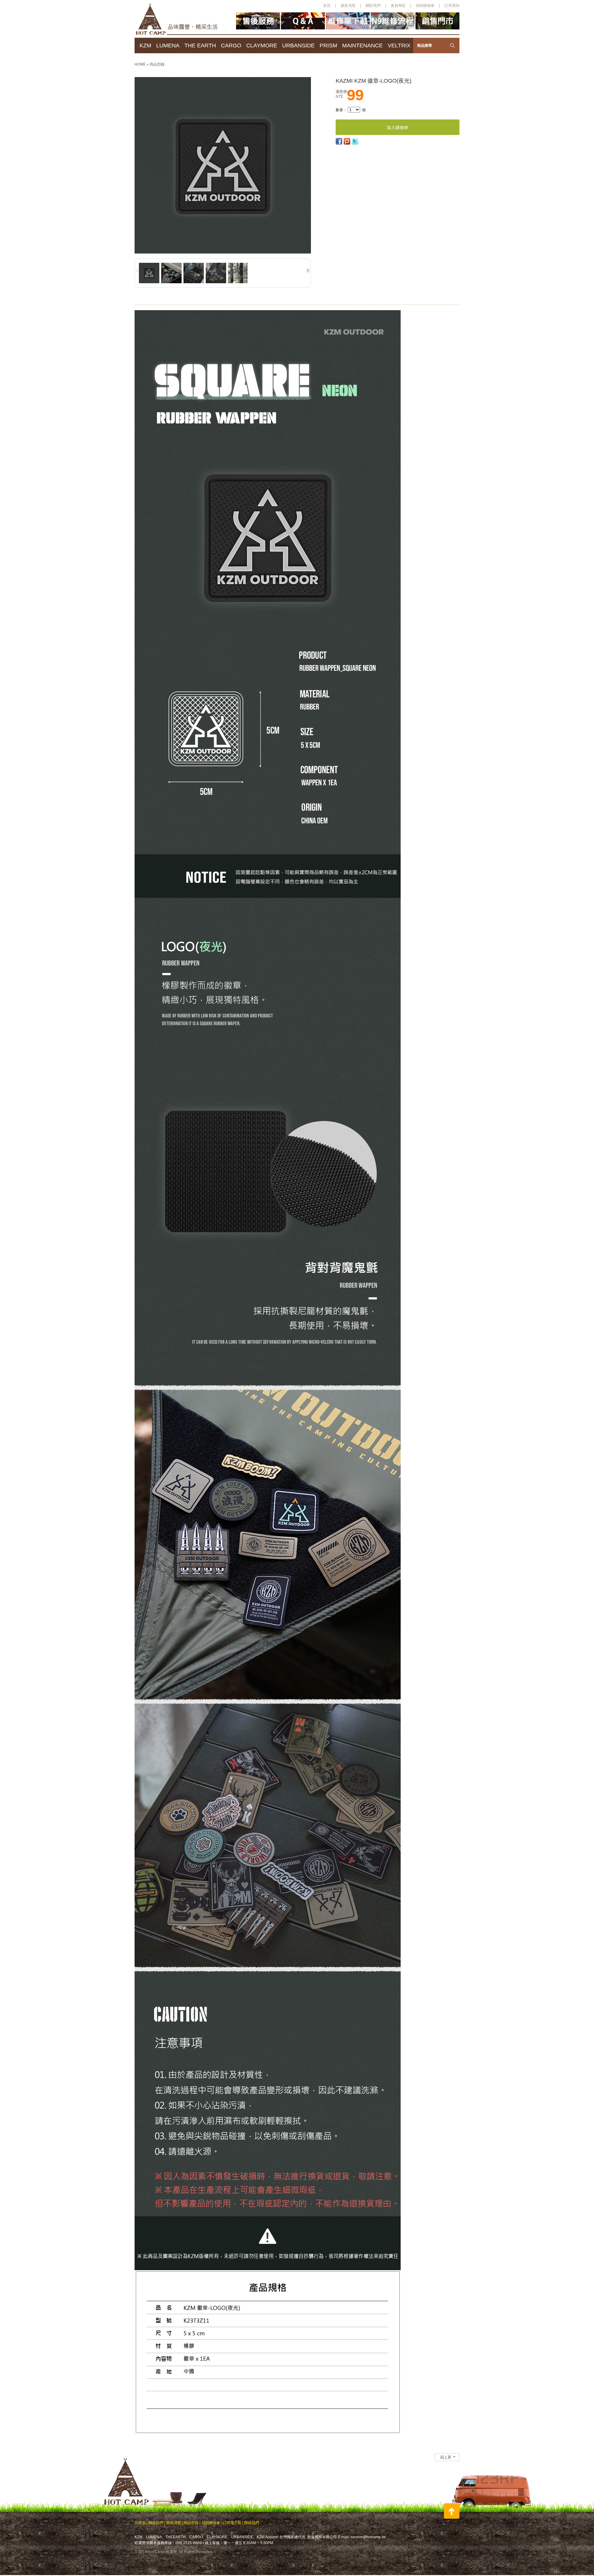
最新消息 (348, 6)
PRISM (328, 46)
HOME (141, 64)
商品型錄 (157, 64)
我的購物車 (425, 6)
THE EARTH (200, 46)
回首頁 (140, 2523)
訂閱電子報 (232, 2523)
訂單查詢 (452, 6)
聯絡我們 (252, 2523)
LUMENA (168, 46)
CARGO (231, 46)
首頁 (327, 6)
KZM (145, 46)
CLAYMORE (262, 46)
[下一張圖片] (308, 271)
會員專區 (398, 6)
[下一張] (136, 89)
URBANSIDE (298, 46)
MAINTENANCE (362, 46)
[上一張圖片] (137, 271)
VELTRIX (399, 46)
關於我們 (373, 6)
